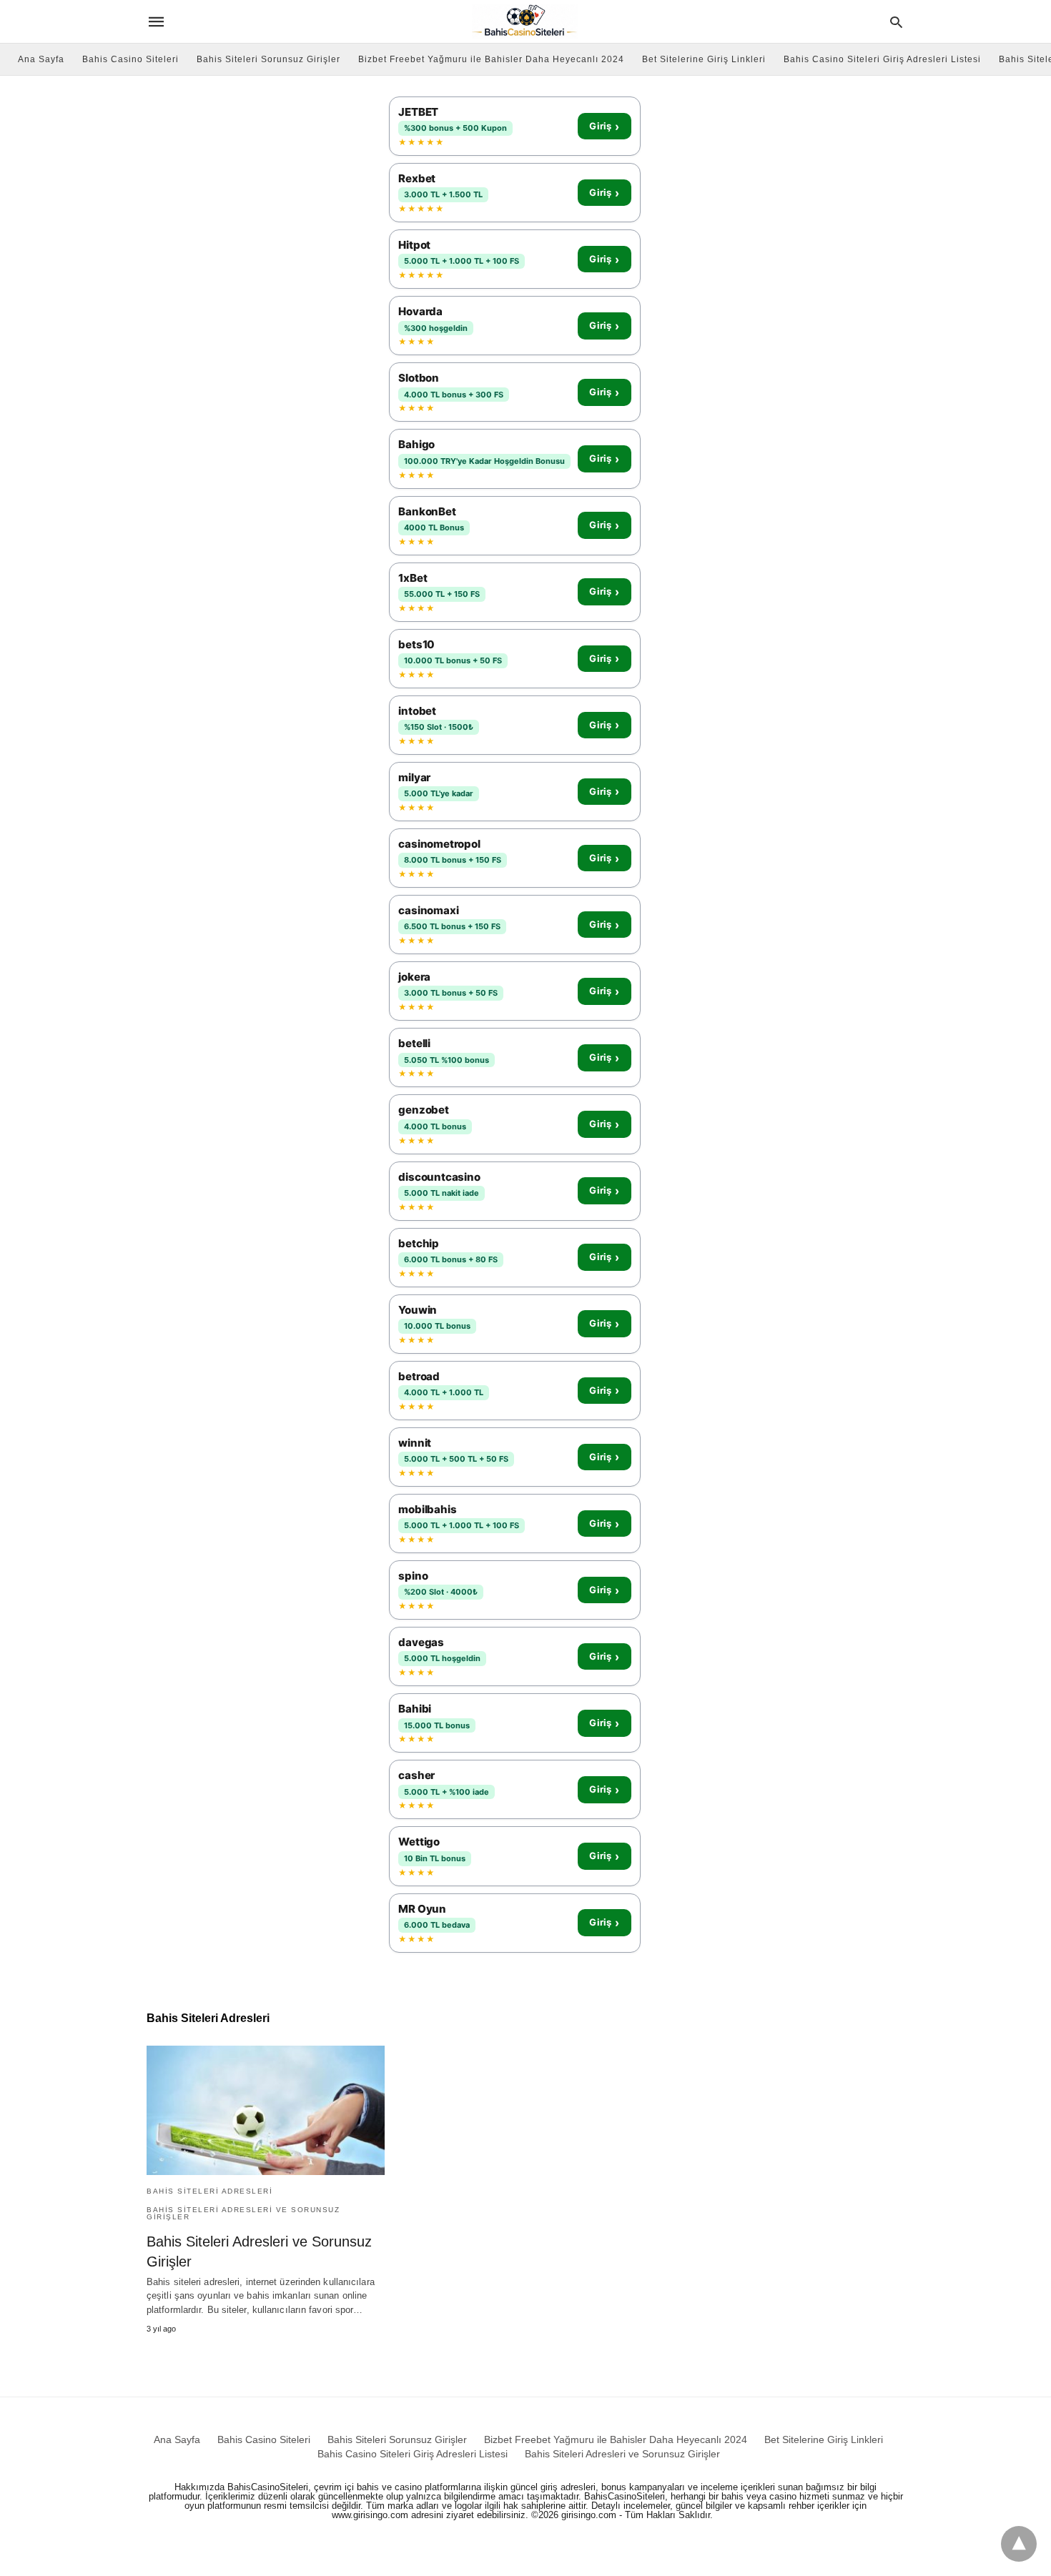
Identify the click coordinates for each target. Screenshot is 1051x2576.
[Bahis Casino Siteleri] (525, 21)
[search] (896, 22)
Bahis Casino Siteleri (130, 59)
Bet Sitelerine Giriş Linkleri (704, 59)
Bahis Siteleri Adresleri (209, 2191)
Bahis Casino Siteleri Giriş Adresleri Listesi (882, 59)
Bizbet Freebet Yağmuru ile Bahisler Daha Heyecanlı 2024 (491, 59)
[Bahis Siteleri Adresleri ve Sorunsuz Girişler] (266, 2110)
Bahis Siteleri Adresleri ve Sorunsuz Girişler (243, 2213)
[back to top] (1019, 2544)
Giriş (604, 127)
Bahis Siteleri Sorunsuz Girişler (268, 59)
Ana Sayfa (41, 59)
